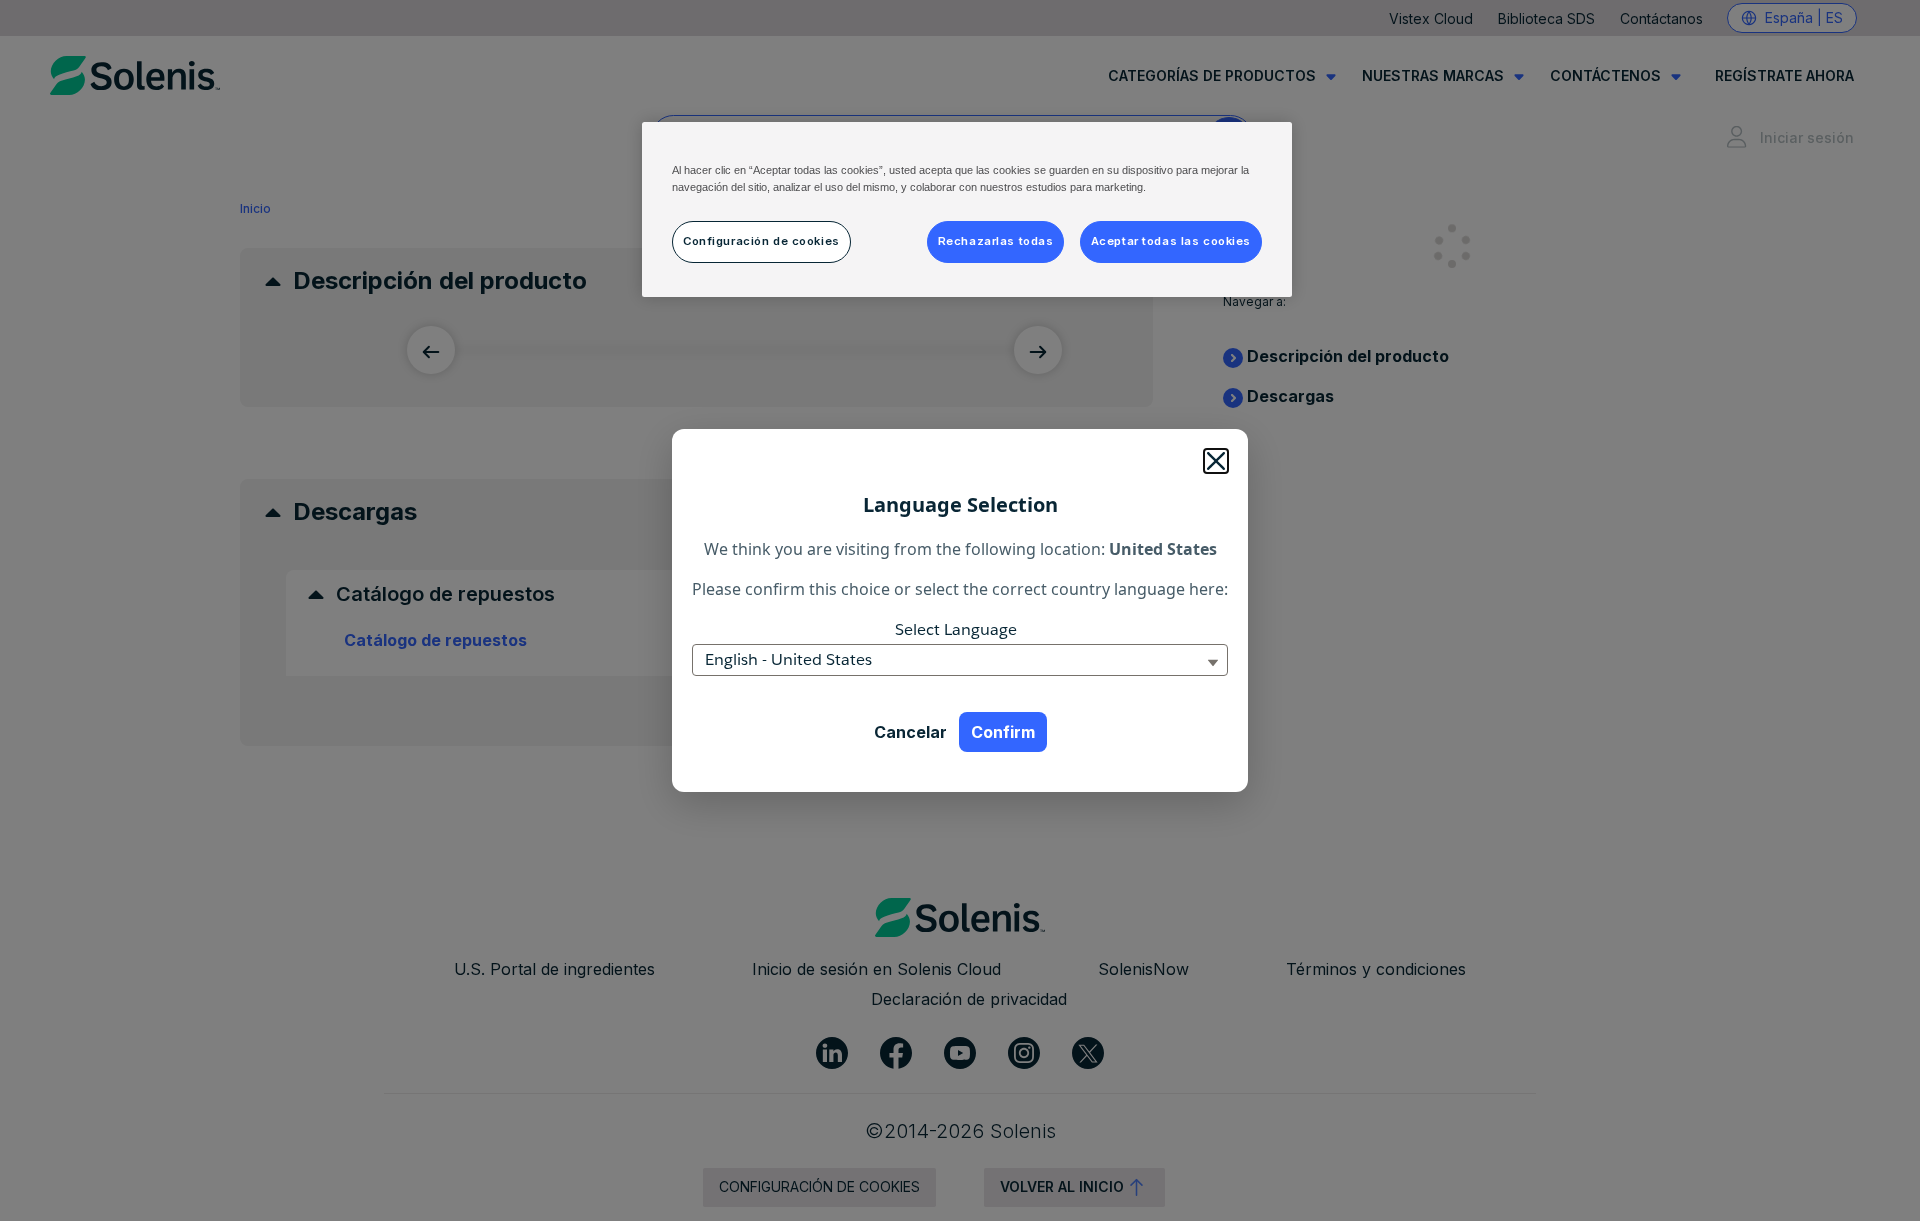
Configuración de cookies (761, 241)
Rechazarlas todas (996, 241)
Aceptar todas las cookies (1171, 241)
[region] (967, 209)
